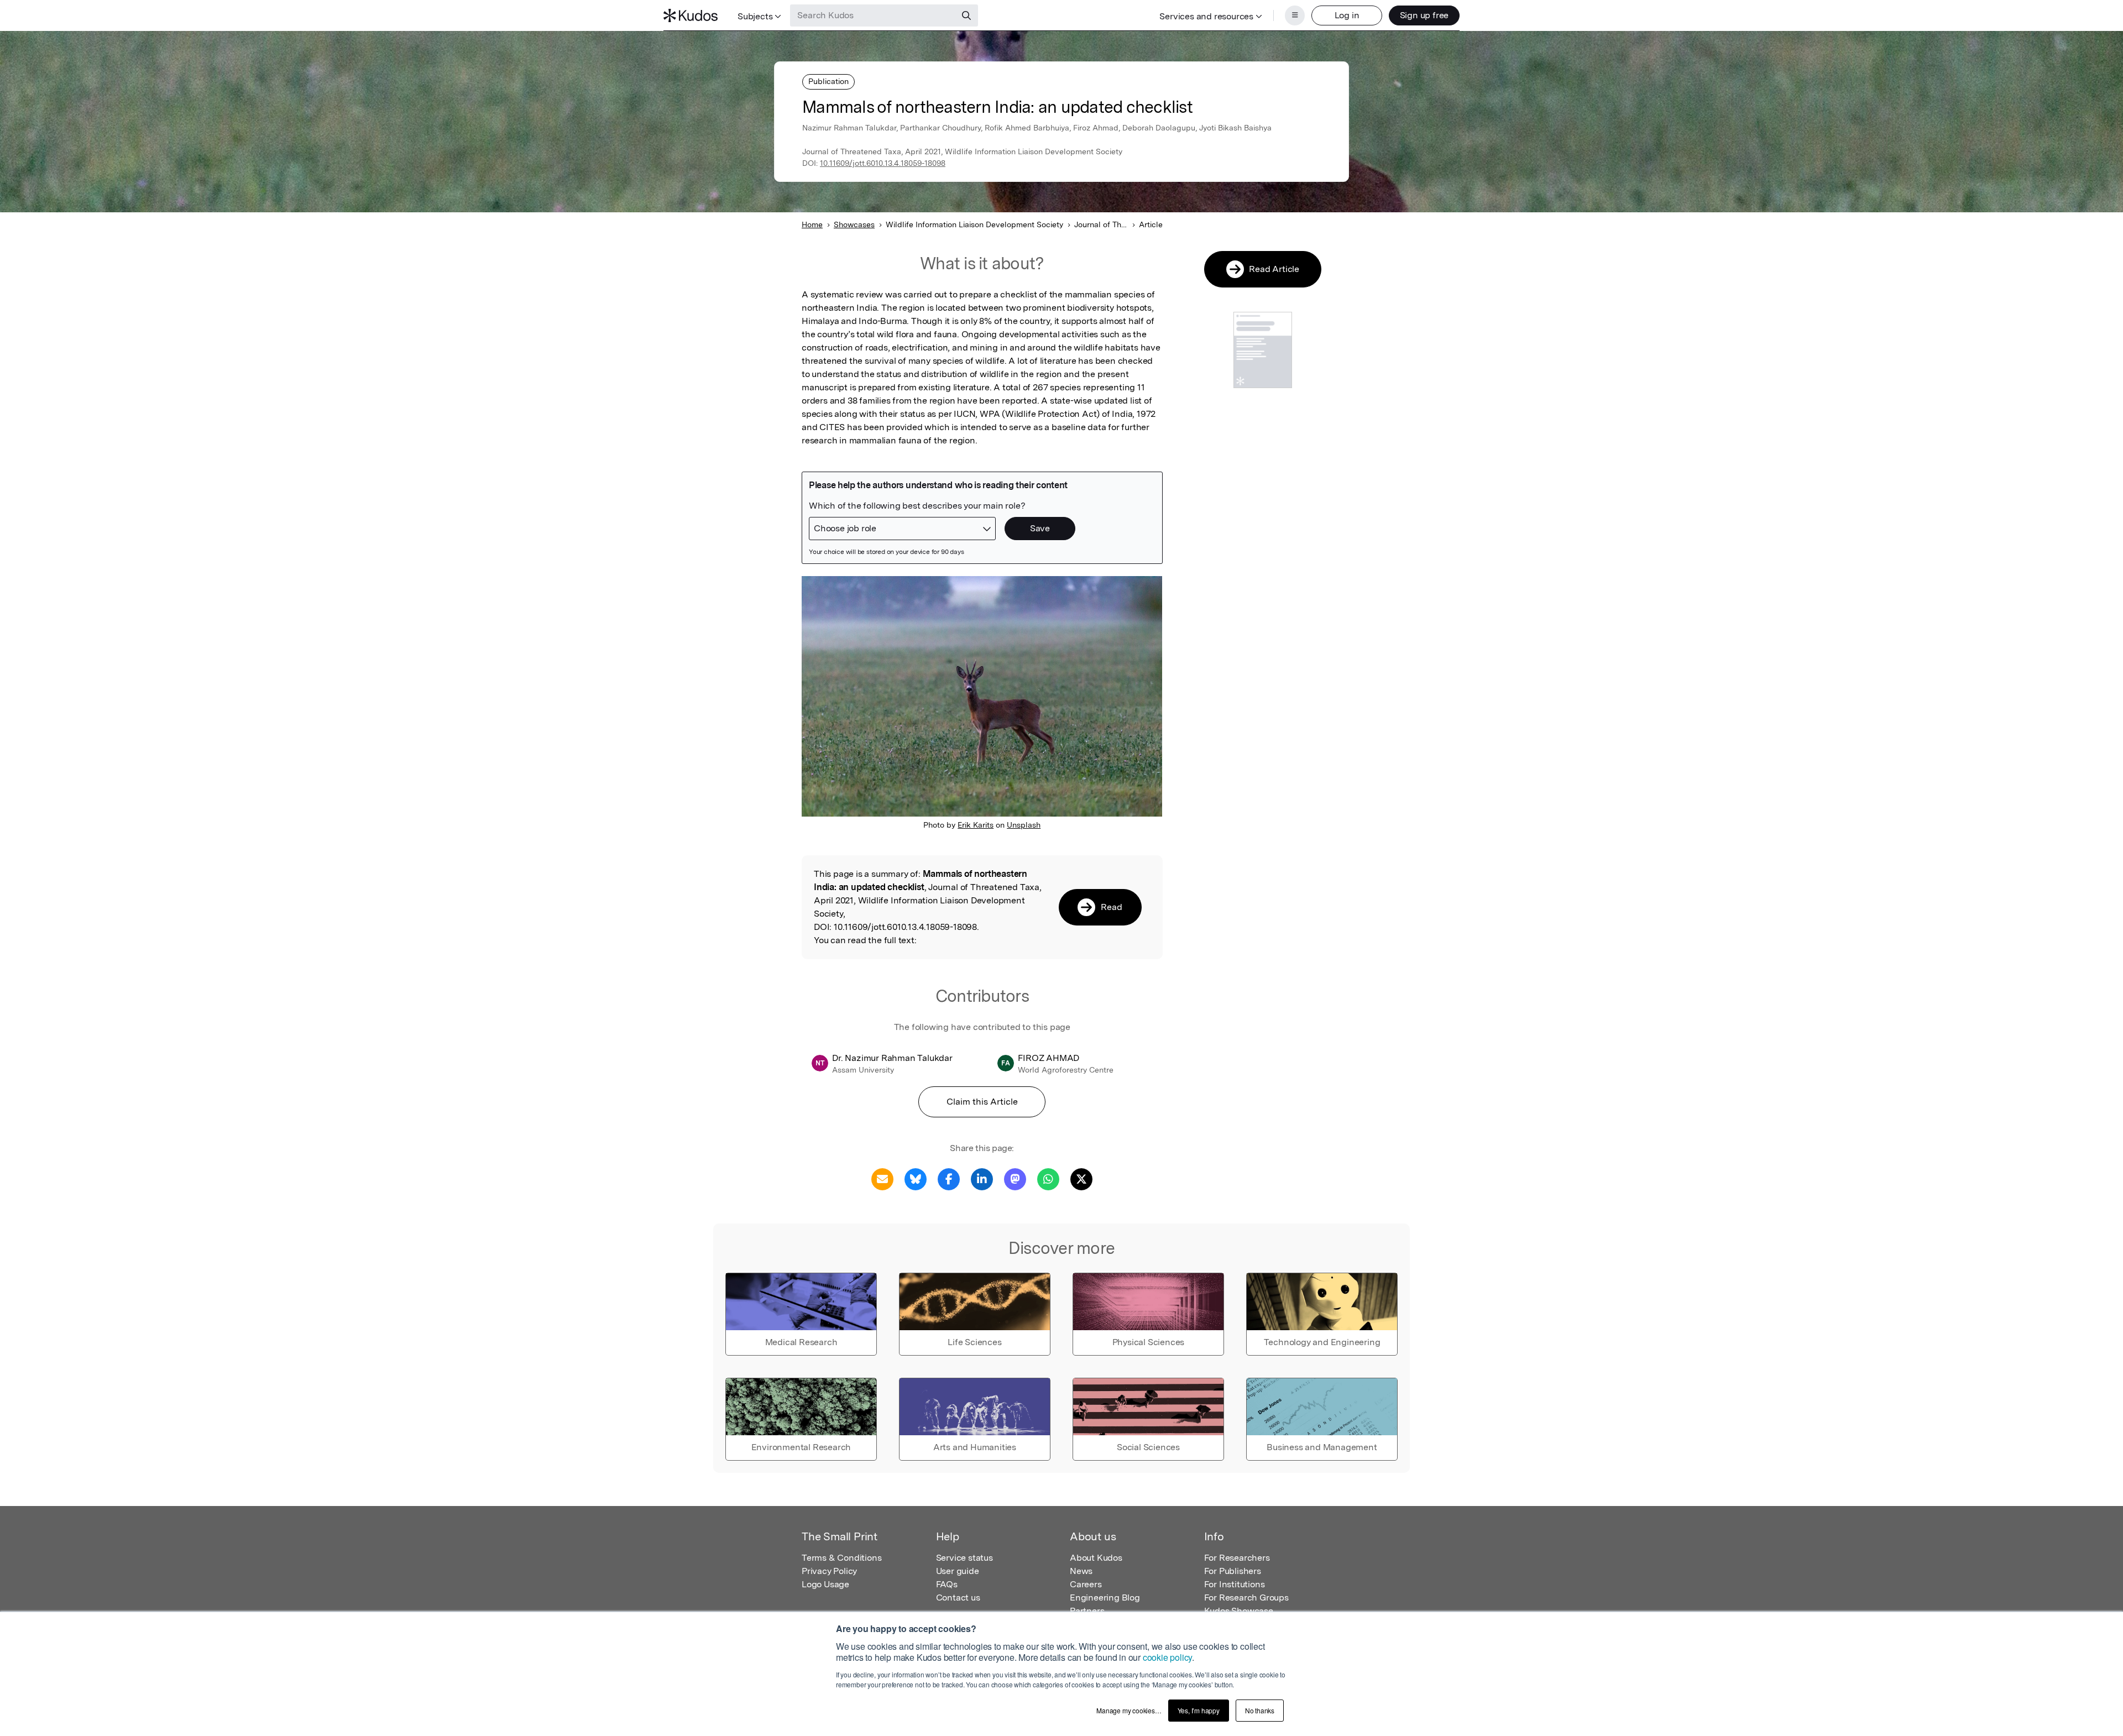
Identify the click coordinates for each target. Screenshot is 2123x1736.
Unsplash (1024, 825)
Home (812, 224)
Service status (964, 1558)
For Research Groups (1246, 1598)
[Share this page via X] (1081, 1178)
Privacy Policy (829, 1571)
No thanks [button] (1260, 1710)
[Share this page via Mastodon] (1015, 1178)
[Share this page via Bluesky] (916, 1178)
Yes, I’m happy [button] (1199, 1710)
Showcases (854, 224)
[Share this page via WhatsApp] (1048, 1178)
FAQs (947, 1584)
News (1081, 1571)
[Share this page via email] (882, 1178)
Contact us (958, 1598)
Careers (1086, 1584)
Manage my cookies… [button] (1129, 1710)
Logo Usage (825, 1584)
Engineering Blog (1105, 1598)
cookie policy (1167, 1657)
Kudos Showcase (1239, 1611)
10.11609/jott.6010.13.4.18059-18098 (883, 163)
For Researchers (1237, 1558)
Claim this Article (982, 1102)
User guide (958, 1571)
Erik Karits (976, 825)
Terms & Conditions (841, 1558)
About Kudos (1096, 1558)
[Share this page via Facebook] (949, 1178)
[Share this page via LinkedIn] (982, 1178)
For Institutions (1235, 1584)
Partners (1087, 1611)
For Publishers (1233, 1571)
